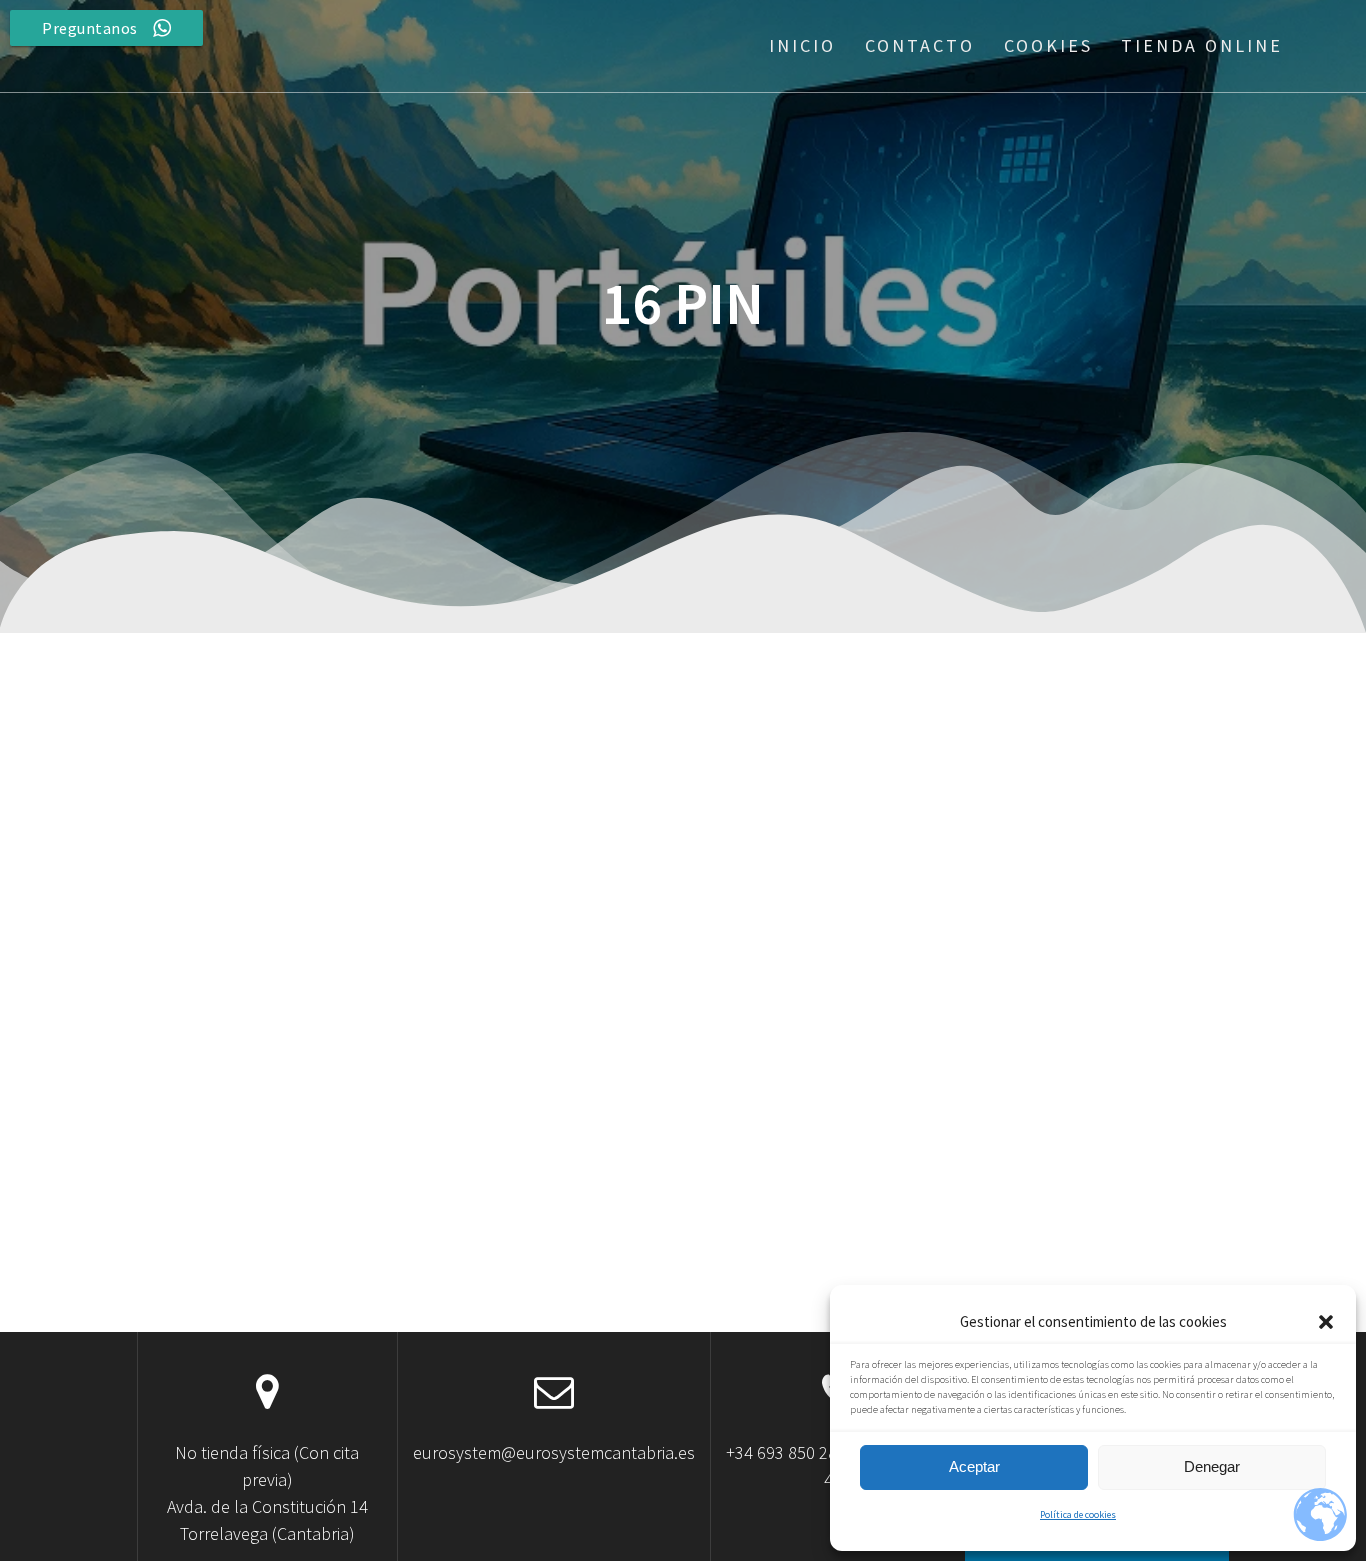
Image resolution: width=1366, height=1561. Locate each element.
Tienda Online (1202, 45)
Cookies (1048, 45)
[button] (1326, 1322)
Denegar (1212, 1466)
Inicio (802, 45)
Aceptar (974, 1466)
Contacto (920, 45)
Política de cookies (1078, 1514)
